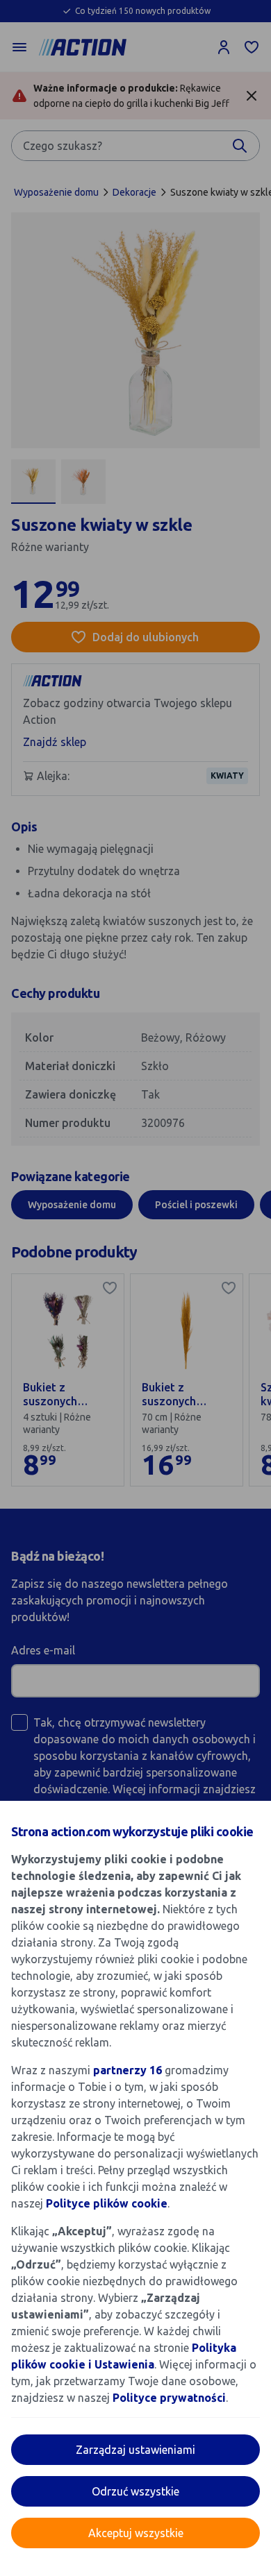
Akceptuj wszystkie (136, 2533)
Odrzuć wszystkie (135, 2491)
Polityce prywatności (169, 2398)
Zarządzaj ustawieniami (135, 2450)
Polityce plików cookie (107, 2203)
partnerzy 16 (128, 2070)
